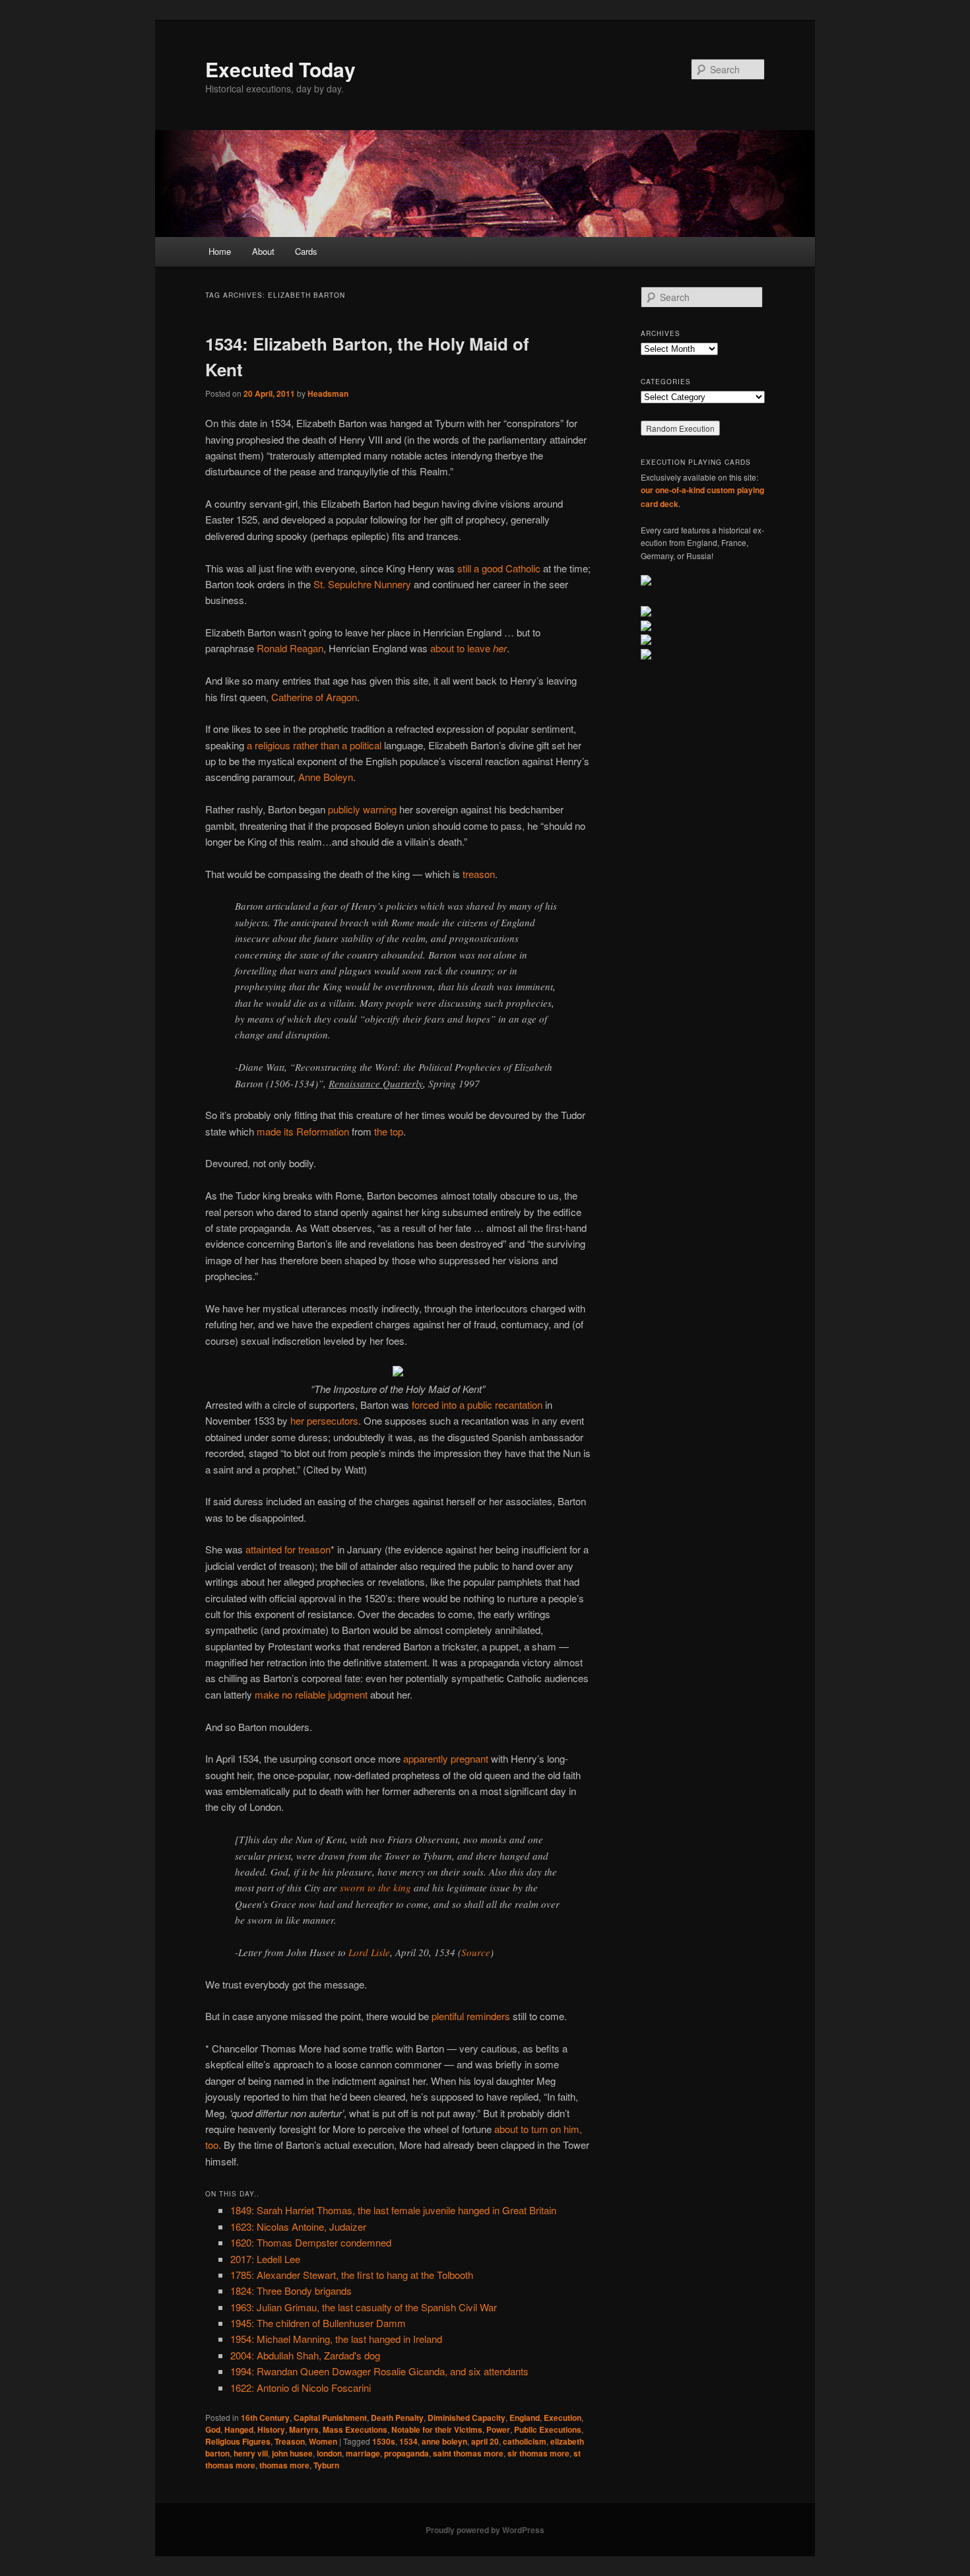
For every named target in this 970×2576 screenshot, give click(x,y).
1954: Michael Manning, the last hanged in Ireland (336, 2339)
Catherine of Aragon (314, 697)
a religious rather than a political (314, 745)
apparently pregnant (446, 1758)
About (263, 251)
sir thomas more (538, 2453)
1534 (408, 2441)
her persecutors (324, 1420)
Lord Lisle (369, 1952)
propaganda (406, 2453)
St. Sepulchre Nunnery (362, 584)
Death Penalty (397, 2418)
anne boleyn (444, 2441)
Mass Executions (355, 2429)
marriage (363, 2453)
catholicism (525, 2441)
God (213, 2429)
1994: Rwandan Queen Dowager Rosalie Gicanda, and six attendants (379, 2371)
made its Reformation (303, 1131)
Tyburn (326, 2465)
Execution (563, 2418)
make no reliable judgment (311, 1694)
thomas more (284, 2465)
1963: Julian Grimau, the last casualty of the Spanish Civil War (364, 2307)
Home (220, 251)
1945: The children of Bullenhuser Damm (318, 2323)
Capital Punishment (330, 2418)
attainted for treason (288, 1549)
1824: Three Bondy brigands (291, 2290)
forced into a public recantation (477, 1405)
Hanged (239, 2429)
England (525, 2418)
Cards (306, 251)
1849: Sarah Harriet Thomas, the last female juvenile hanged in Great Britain (393, 2210)
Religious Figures (238, 2441)
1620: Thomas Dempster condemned (311, 2242)
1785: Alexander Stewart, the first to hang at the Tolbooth (352, 2275)
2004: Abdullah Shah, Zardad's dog (305, 2355)
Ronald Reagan (290, 648)
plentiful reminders (471, 2016)
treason (479, 874)
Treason (290, 2441)
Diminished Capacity (467, 2418)
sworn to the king (375, 1887)
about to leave (469, 648)
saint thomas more (468, 2453)
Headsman (328, 393)
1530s (384, 2441)
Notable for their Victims (437, 2429)
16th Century (265, 2418)
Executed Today (280, 69)
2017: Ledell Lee (265, 2259)
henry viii (251, 2453)
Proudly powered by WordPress (485, 2530)
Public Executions (548, 2429)
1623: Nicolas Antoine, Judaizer (298, 2226)
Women (323, 2441)
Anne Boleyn (326, 777)
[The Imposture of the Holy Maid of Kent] (398, 1372)
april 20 (485, 2441)
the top (389, 1131)
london (329, 2453)
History (271, 2429)
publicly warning (362, 809)
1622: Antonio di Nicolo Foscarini (301, 2388)
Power (498, 2429)
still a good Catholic (499, 568)
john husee (292, 2453)
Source (476, 1952)
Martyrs (304, 2429)
